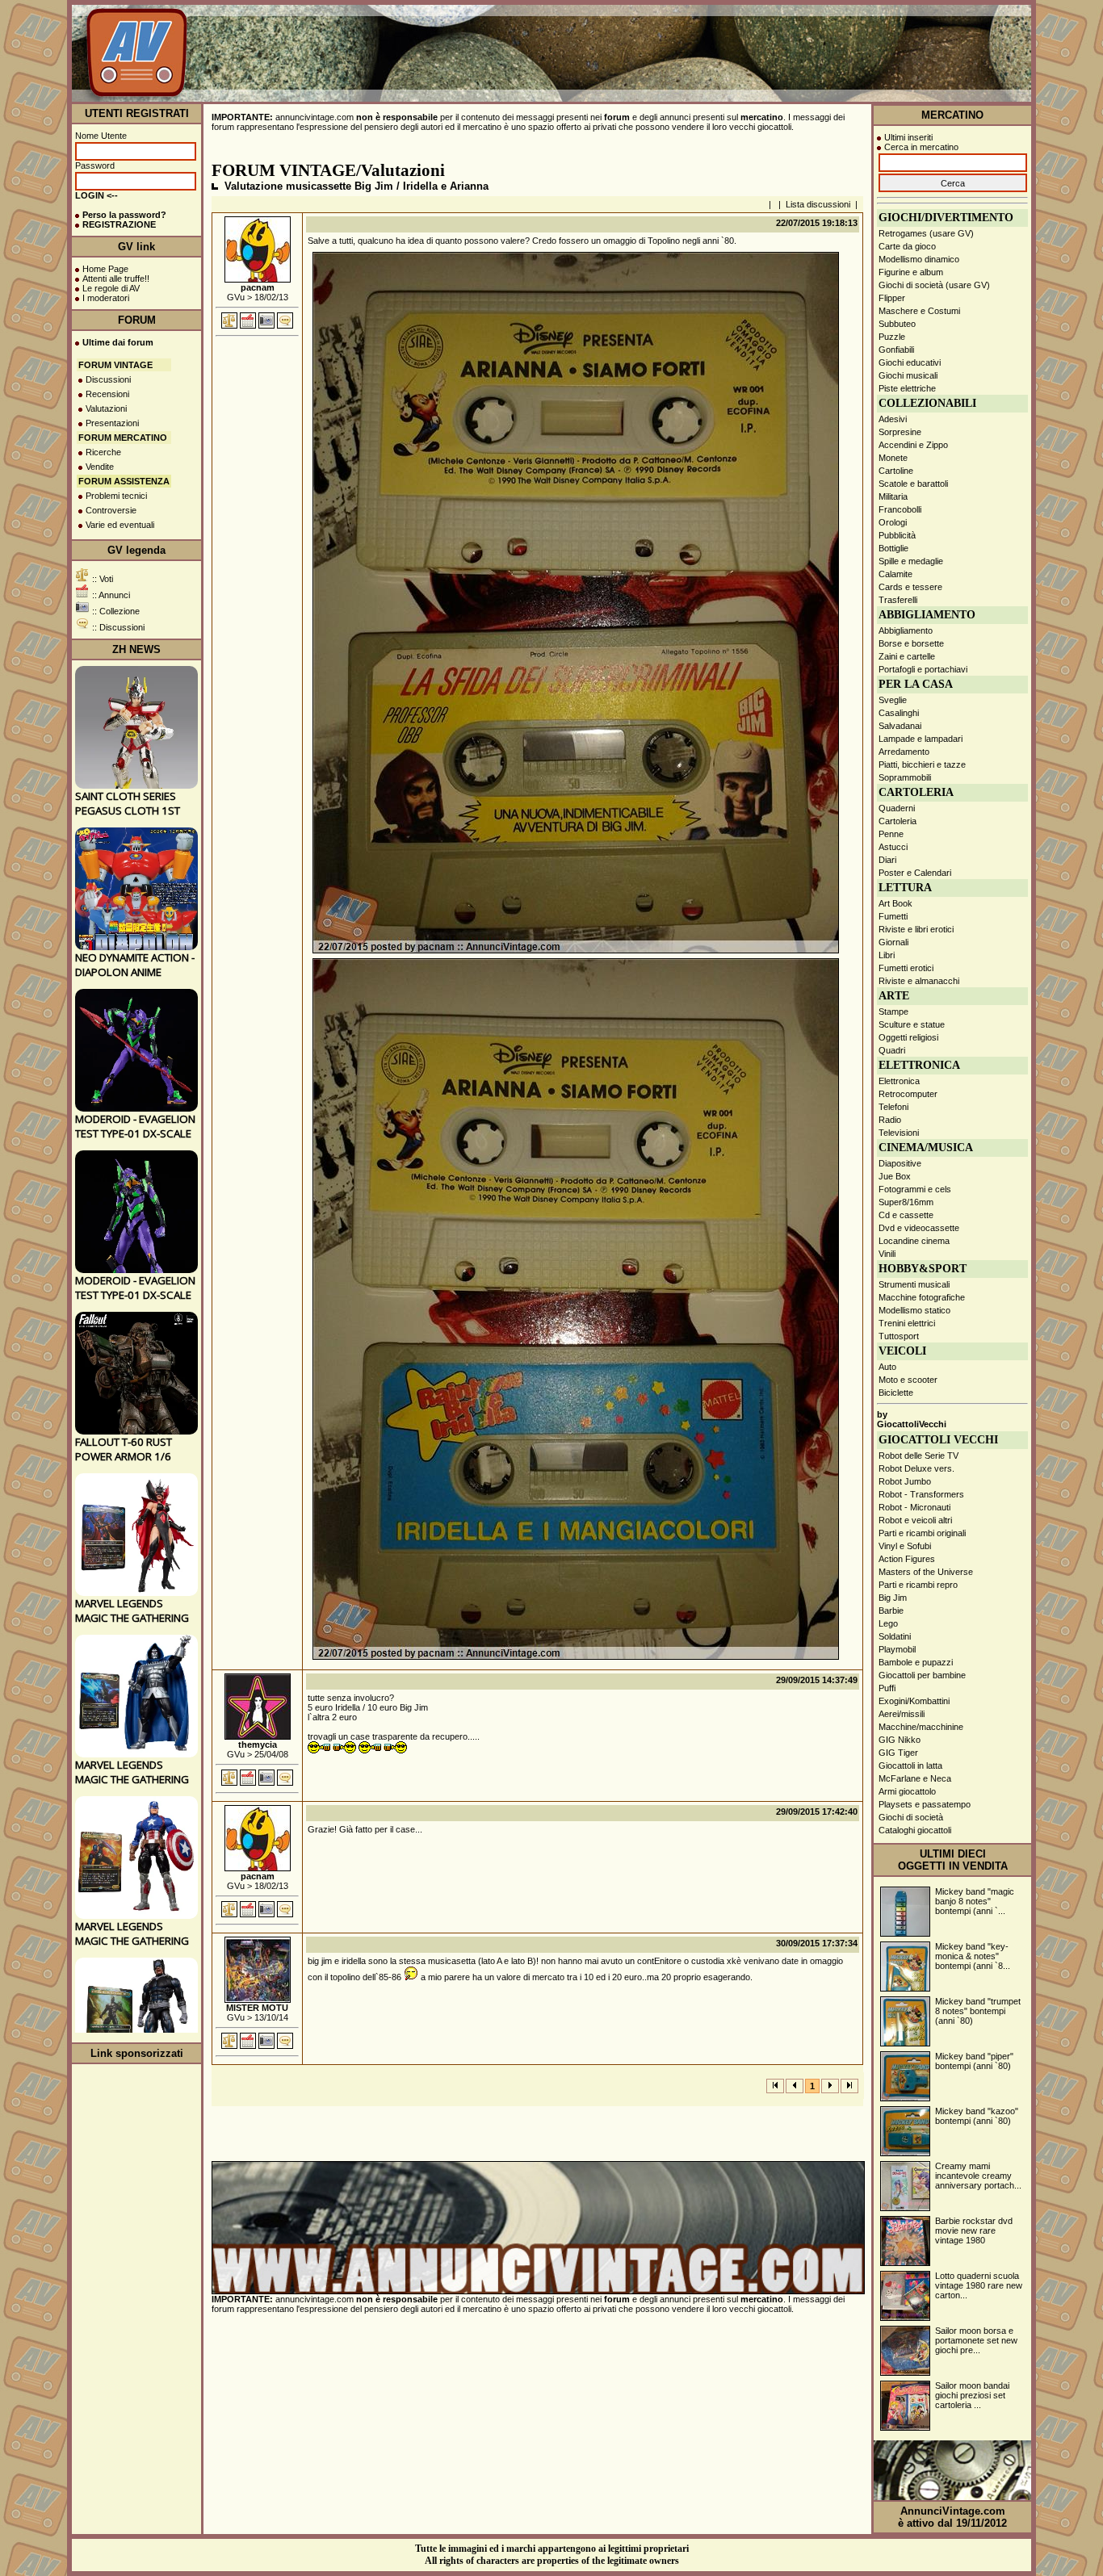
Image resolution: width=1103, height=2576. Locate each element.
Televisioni (899, 1133)
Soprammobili (905, 777)
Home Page (105, 269)
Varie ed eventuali (120, 525)
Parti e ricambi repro (918, 1585)
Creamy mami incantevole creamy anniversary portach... (978, 2176)
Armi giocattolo (907, 1791)
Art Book (895, 903)
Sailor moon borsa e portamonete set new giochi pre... (976, 2340)
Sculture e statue (912, 1024)
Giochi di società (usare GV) (934, 285)
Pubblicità (897, 535)
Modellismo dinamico (919, 259)
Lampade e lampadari (921, 739)
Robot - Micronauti (914, 1507)
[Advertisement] (732, 64)
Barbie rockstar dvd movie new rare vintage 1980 (974, 2230)
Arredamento (904, 752)
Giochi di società (911, 1817)
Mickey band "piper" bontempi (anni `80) (974, 2061)
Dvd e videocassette (919, 1228)
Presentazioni (112, 423)
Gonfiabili (896, 350)
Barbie (891, 1611)
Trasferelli (898, 600)
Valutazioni (106, 408)
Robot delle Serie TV (918, 1456)
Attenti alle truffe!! (116, 279)
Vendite (100, 467)
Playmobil (897, 1649)
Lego (888, 1623)
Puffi (887, 1688)
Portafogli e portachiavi (923, 669)
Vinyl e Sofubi (905, 1546)
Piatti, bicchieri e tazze (922, 764)
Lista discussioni (818, 204)
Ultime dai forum (118, 342)
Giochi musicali (908, 375)
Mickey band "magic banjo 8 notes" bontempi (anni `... (975, 1901)
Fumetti (893, 916)
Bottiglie (893, 548)
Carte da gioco (907, 246)
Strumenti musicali (914, 1284)
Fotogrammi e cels (915, 1189)
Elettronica (899, 1081)
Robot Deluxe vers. (916, 1468)
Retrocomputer (908, 1094)
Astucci (893, 847)
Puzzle (892, 337)
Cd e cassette (906, 1215)
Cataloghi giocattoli (915, 1830)
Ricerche (103, 452)
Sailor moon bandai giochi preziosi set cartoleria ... (972, 2395)
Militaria (893, 496)
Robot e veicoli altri (915, 1520)
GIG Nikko (900, 1740)
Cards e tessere (910, 587)
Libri (887, 955)
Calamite (895, 574)
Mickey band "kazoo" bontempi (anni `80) (977, 2116)
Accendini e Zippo (913, 445)
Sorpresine (900, 432)
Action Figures (907, 1559)
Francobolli (900, 509)
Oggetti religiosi (908, 1037)
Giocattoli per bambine (922, 1675)
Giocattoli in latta (910, 1766)
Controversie (111, 510)
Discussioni (108, 379)
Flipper (892, 298)
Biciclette (896, 1393)
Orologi (893, 522)
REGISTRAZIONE (119, 224)
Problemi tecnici (116, 496)
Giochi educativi (910, 362)
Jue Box (895, 1176)
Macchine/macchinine (921, 1727)
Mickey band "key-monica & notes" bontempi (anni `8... (973, 1956)
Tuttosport (899, 1336)
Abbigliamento (906, 630)
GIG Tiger (898, 1753)
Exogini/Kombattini (914, 1701)
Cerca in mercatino (921, 147)
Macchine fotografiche (922, 1297)
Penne (891, 834)
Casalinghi (899, 713)
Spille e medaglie (911, 561)
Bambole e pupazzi (916, 1662)
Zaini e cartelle (907, 656)
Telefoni (893, 1107)
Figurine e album (911, 272)
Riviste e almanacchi (919, 981)
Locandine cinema (914, 1241)
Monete (893, 458)
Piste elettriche (907, 388)
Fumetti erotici (906, 968)
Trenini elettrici (907, 1323)
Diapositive (900, 1163)
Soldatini (895, 1636)
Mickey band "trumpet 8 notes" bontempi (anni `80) (978, 2011)
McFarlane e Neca (915, 1778)
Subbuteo (897, 324)
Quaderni (897, 808)
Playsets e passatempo (925, 1804)
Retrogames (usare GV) (926, 233)
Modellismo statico (914, 1310)
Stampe (893, 1012)
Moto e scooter (908, 1380)
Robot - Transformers (921, 1494)
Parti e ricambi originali (922, 1533)
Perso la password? (124, 215)
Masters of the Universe (926, 1572)
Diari (887, 860)
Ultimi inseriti (908, 137)
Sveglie (893, 700)
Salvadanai (900, 726)
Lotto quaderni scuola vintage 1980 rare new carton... (979, 2285)
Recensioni (107, 394)
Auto (887, 1367)
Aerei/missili (902, 1714)
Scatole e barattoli (913, 484)
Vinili (887, 1254)
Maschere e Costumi (919, 311)
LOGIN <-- (96, 195)
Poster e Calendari (915, 873)
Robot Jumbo (905, 1481)
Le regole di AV (111, 288)
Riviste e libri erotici (916, 929)
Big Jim (893, 1598)
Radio (890, 1120)
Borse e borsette (911, 643)
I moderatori (106, 298)
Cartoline (896, 471)
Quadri (892, 1050)
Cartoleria (897, 821)
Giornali (893, 942)
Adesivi (893, 419)
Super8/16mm (906, 1202)
